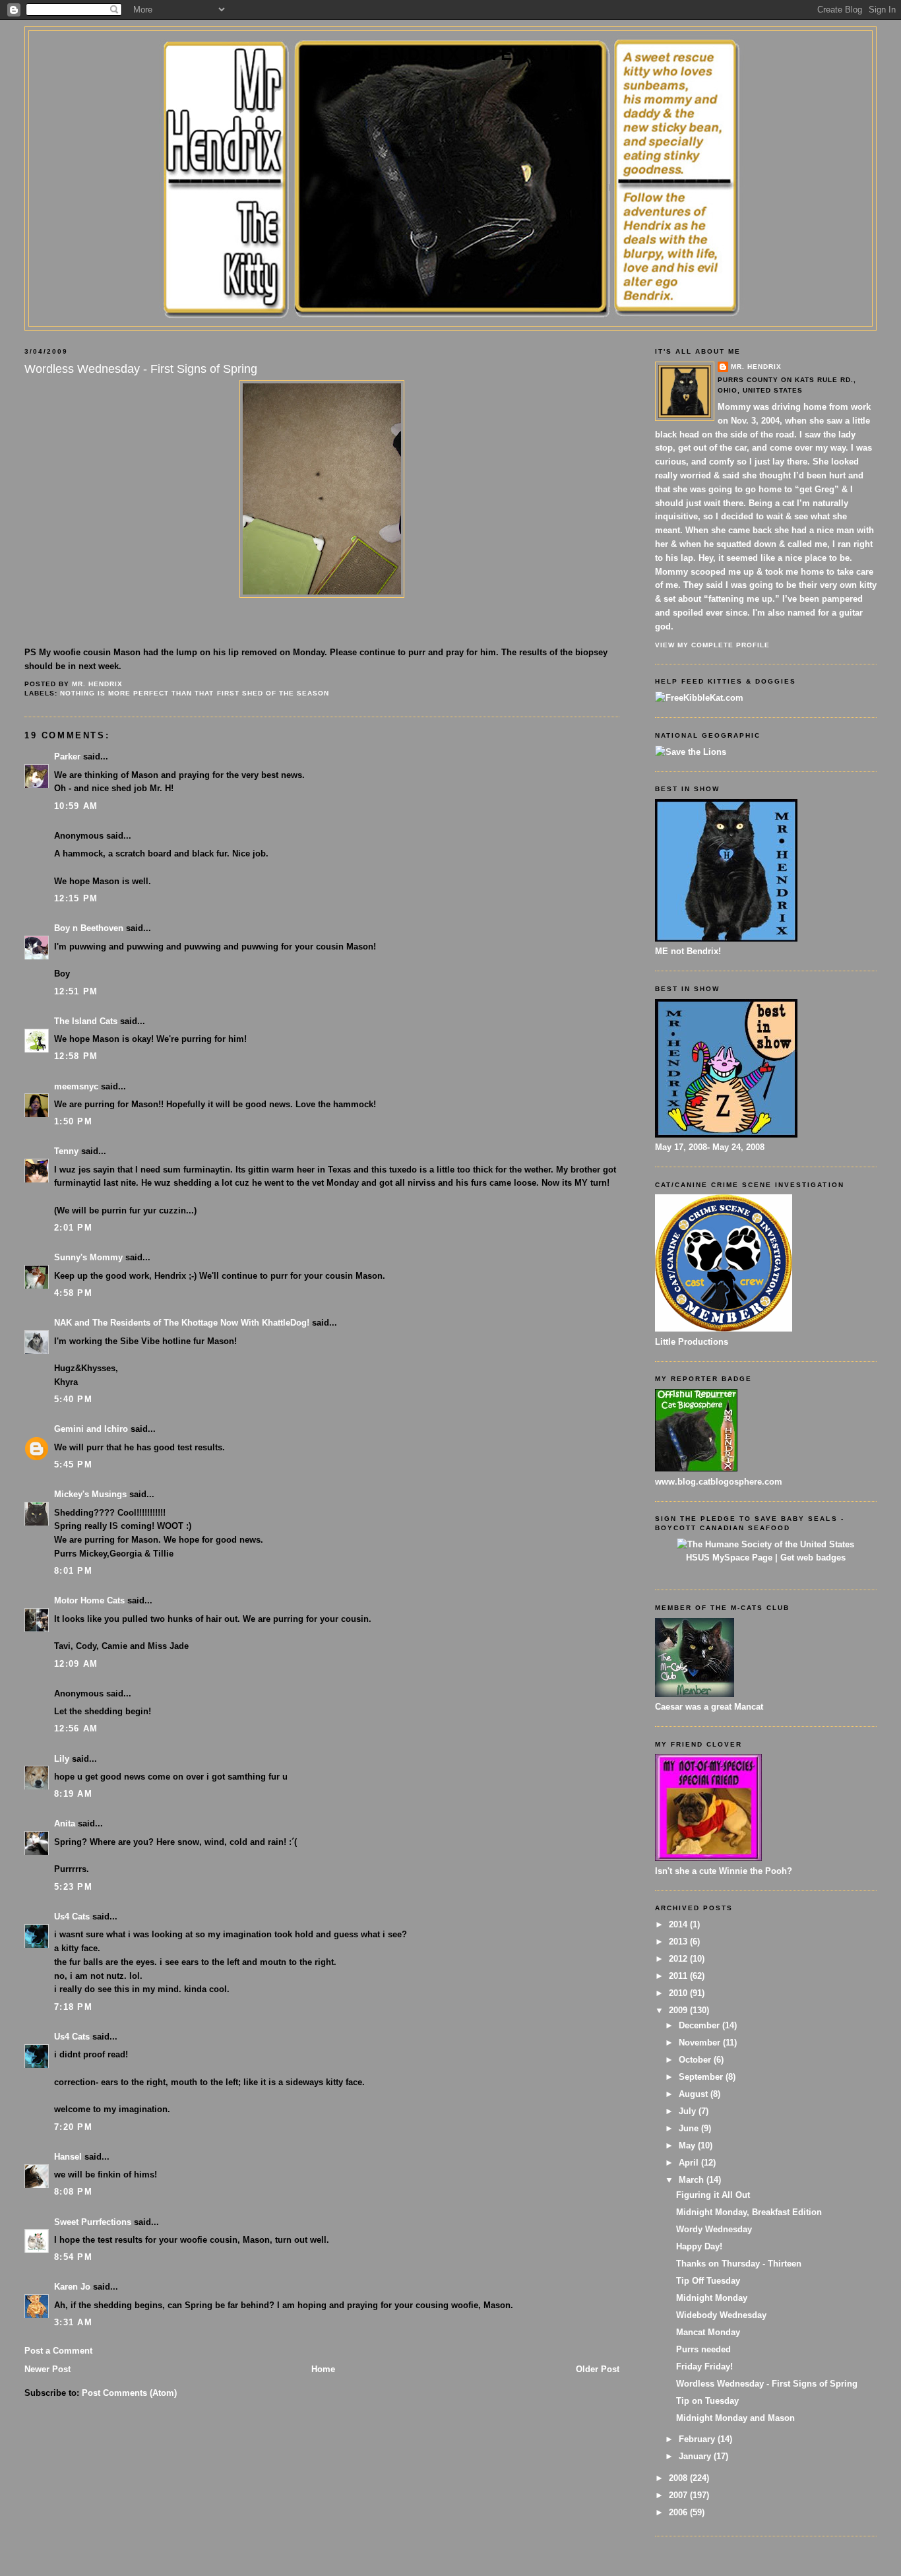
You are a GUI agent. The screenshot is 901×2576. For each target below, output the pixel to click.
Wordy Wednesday (714, 2229)
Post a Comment (58, 2351)
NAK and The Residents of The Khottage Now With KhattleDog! (182, 1323)
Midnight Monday (712, 2298)
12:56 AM (76, 1728)
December (700, 2025)
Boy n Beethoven (89, 928)
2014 (679, 1924)
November (701, 2043)
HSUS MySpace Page (729, 1558)
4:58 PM (73, 1293)
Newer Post (47, 2369)
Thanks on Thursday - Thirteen (739, 2264)
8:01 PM (73, 1571)
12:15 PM (76, 898)
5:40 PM (73, 1399)
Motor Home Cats (89, 1600)
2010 (679, 1993)
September (702, 2077)
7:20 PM (73, 2127)
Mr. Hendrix (756, 367)
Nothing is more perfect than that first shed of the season (195, 693)
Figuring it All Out (713, 2195)
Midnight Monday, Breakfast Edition (749, 2212)
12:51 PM (76, 991)
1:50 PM (73, 1121)
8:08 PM (73, 2192)
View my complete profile (712, 645)
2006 (679, 2512)
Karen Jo (72, 2287)
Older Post (598, 2369)
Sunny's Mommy (88, 1257)
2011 (679, 1976)
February (698, 2439)
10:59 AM (76, 806)
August (695, 2094)
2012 (679, 1959)
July (689, 2111)
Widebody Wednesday (721, 2315)
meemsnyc (76, 1086)
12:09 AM (76, 1664)
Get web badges (813, 1558)
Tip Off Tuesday (708, 2281)
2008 (679, 2478)
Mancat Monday (708, 2332)
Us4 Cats (72, 1916)
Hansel (68, 2157)
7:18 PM (73, 2007)
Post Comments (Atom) (129, 2393)
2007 (679, 2495)
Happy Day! (699, 2246)
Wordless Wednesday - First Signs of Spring (767, 2384)
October (696, 2060)
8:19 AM (73, 1794)
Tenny (66, 1151)
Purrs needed (703, 2349)
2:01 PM (73, 1228)
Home (323, 2369)
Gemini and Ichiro (91, 1429)
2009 (679, 2010)
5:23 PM (73, 1887)
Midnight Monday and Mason (735, 2418)
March (693, 2180)
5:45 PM (73, 1465)
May (688, 2145)
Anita (65, 1823)
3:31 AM (73, 2322)
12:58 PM (76, 1056)
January (696, 2456)
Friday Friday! (704, 2367)
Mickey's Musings (90, 1494)
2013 (679, 1942)
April (690, 2163)
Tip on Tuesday (707, 2401)
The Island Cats (86, 1021)
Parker (67, 757)
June (690, 2128)
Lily (62, 1759)
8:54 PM (73, 2257)
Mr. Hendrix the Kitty (450, 54)
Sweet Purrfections (93, 2222)
